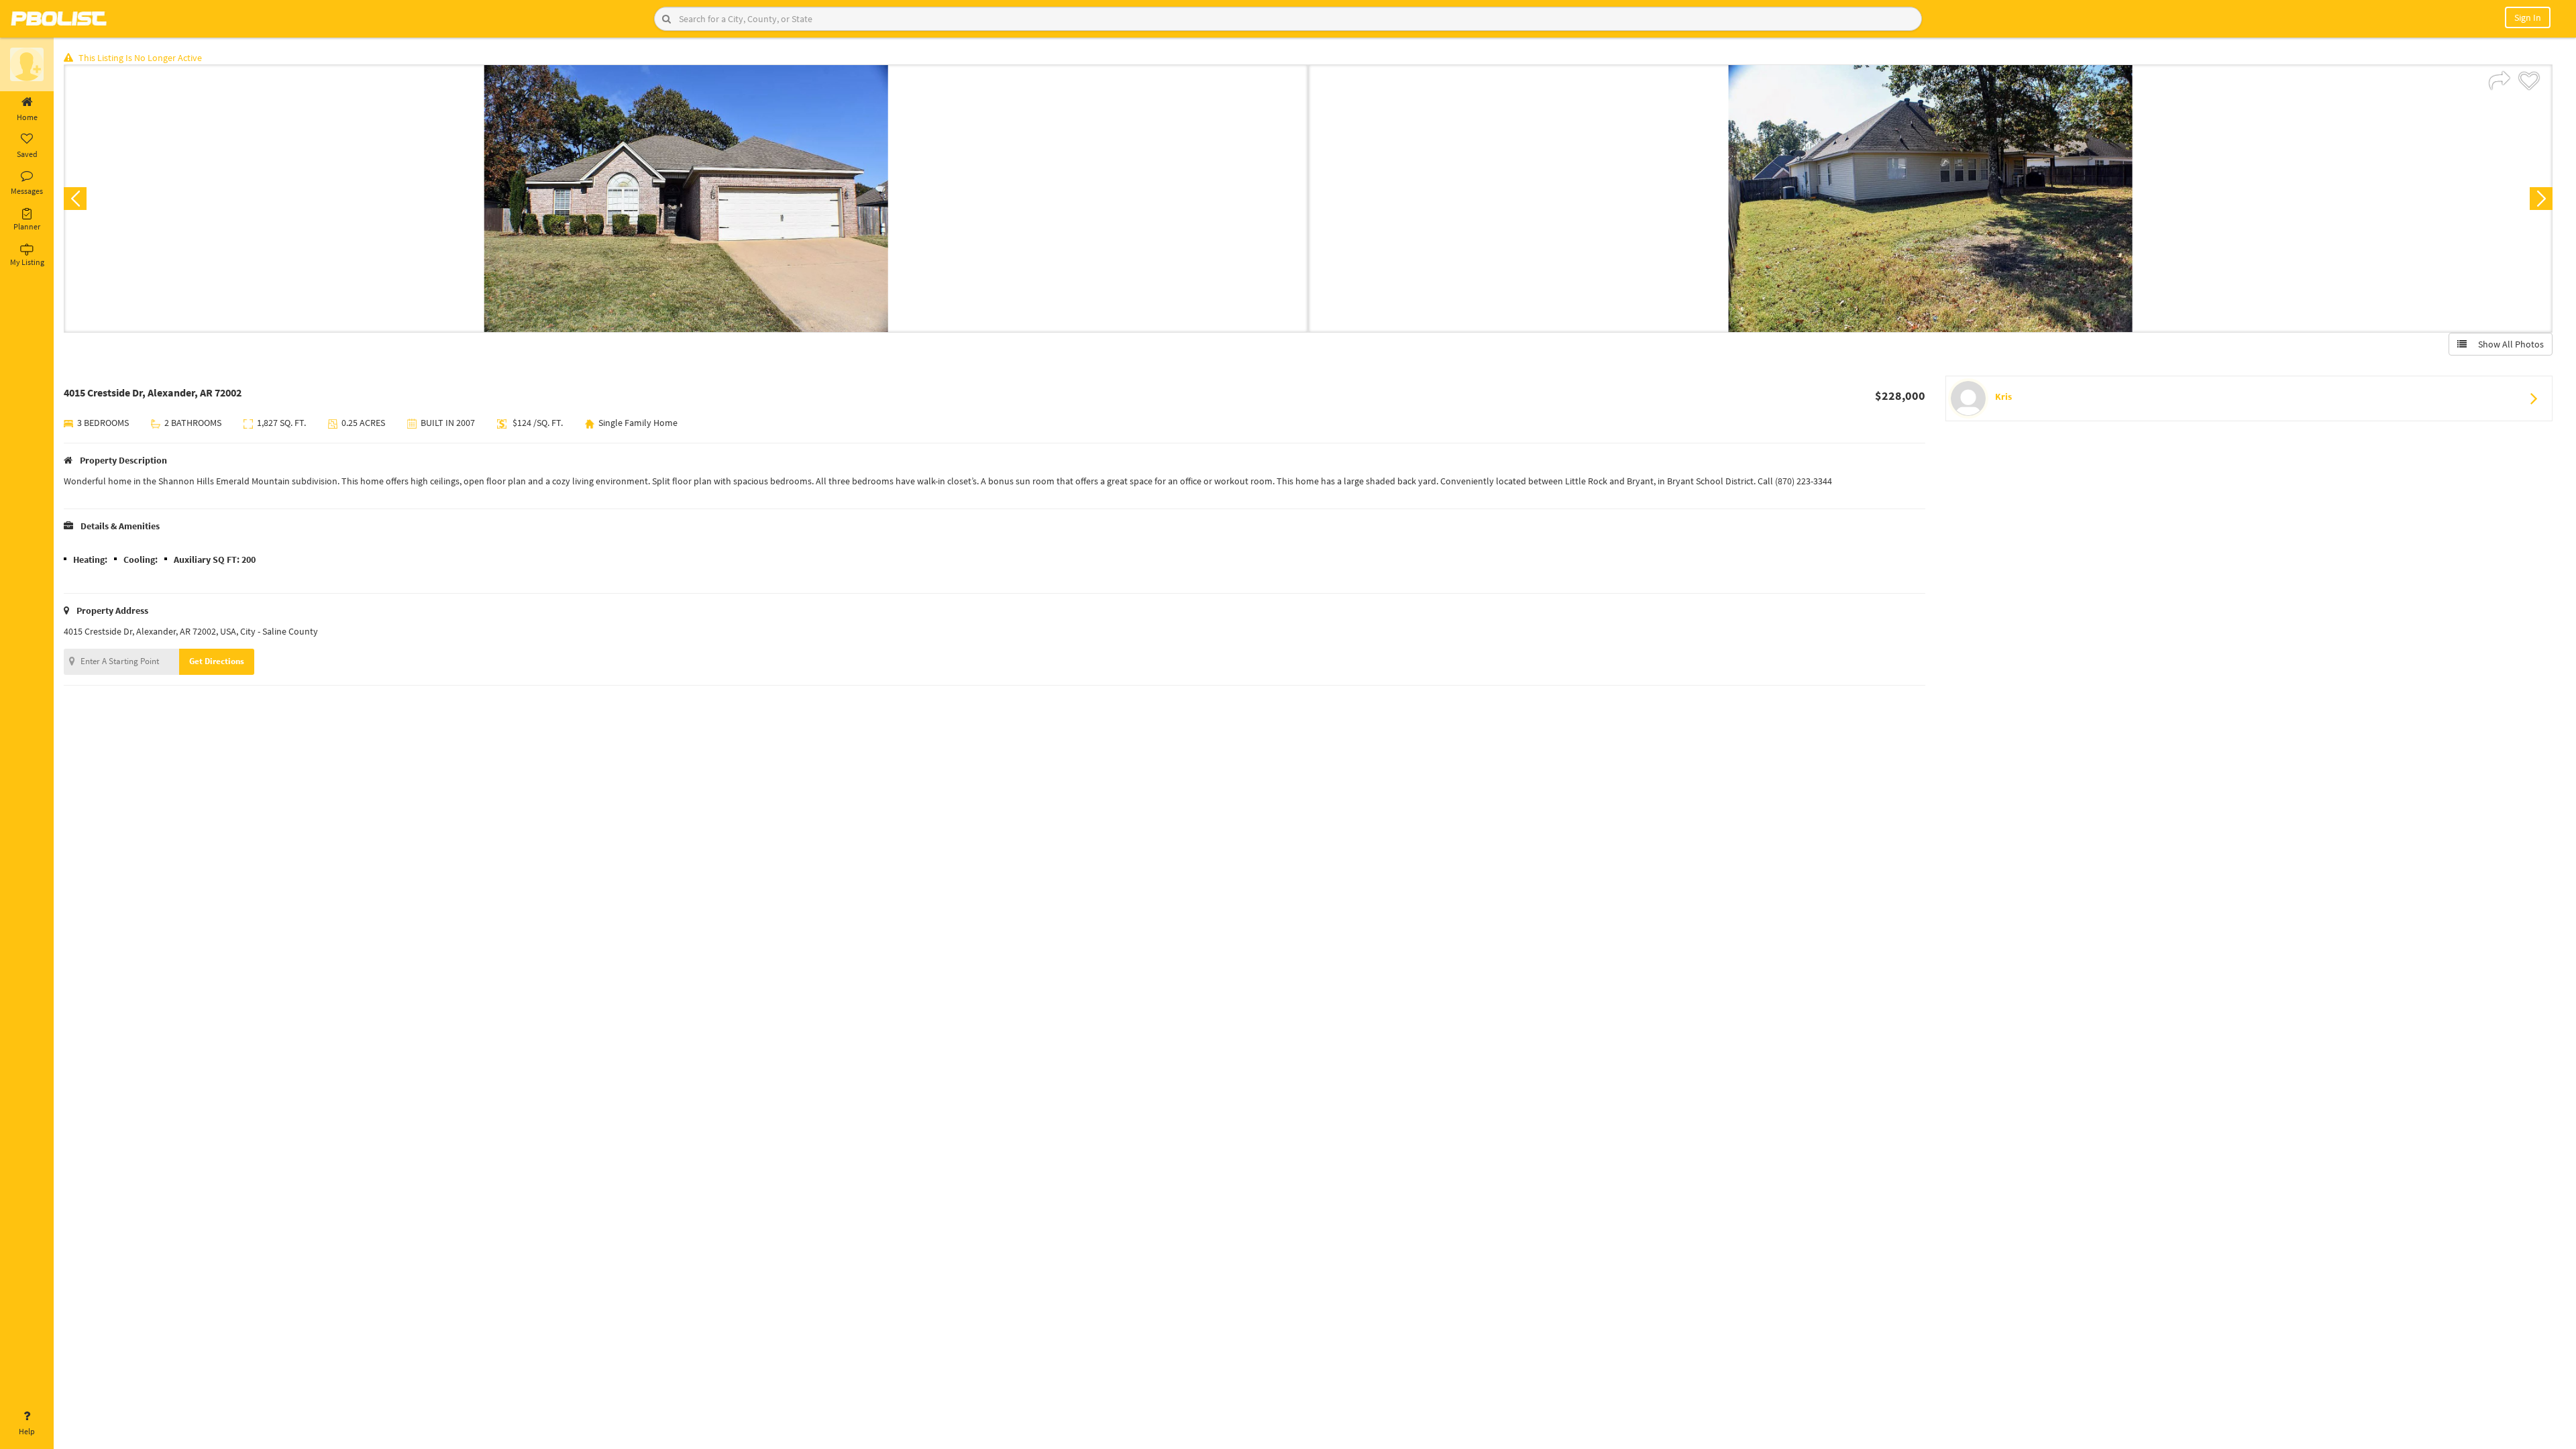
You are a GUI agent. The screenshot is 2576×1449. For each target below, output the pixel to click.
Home (27, 117)
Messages (27, 191)
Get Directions (217, 661)
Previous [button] (75, 199)
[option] (686, 199)
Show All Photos (2508, 344)
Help (27, 1431)
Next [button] (2541, 199)
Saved (27, 154)
